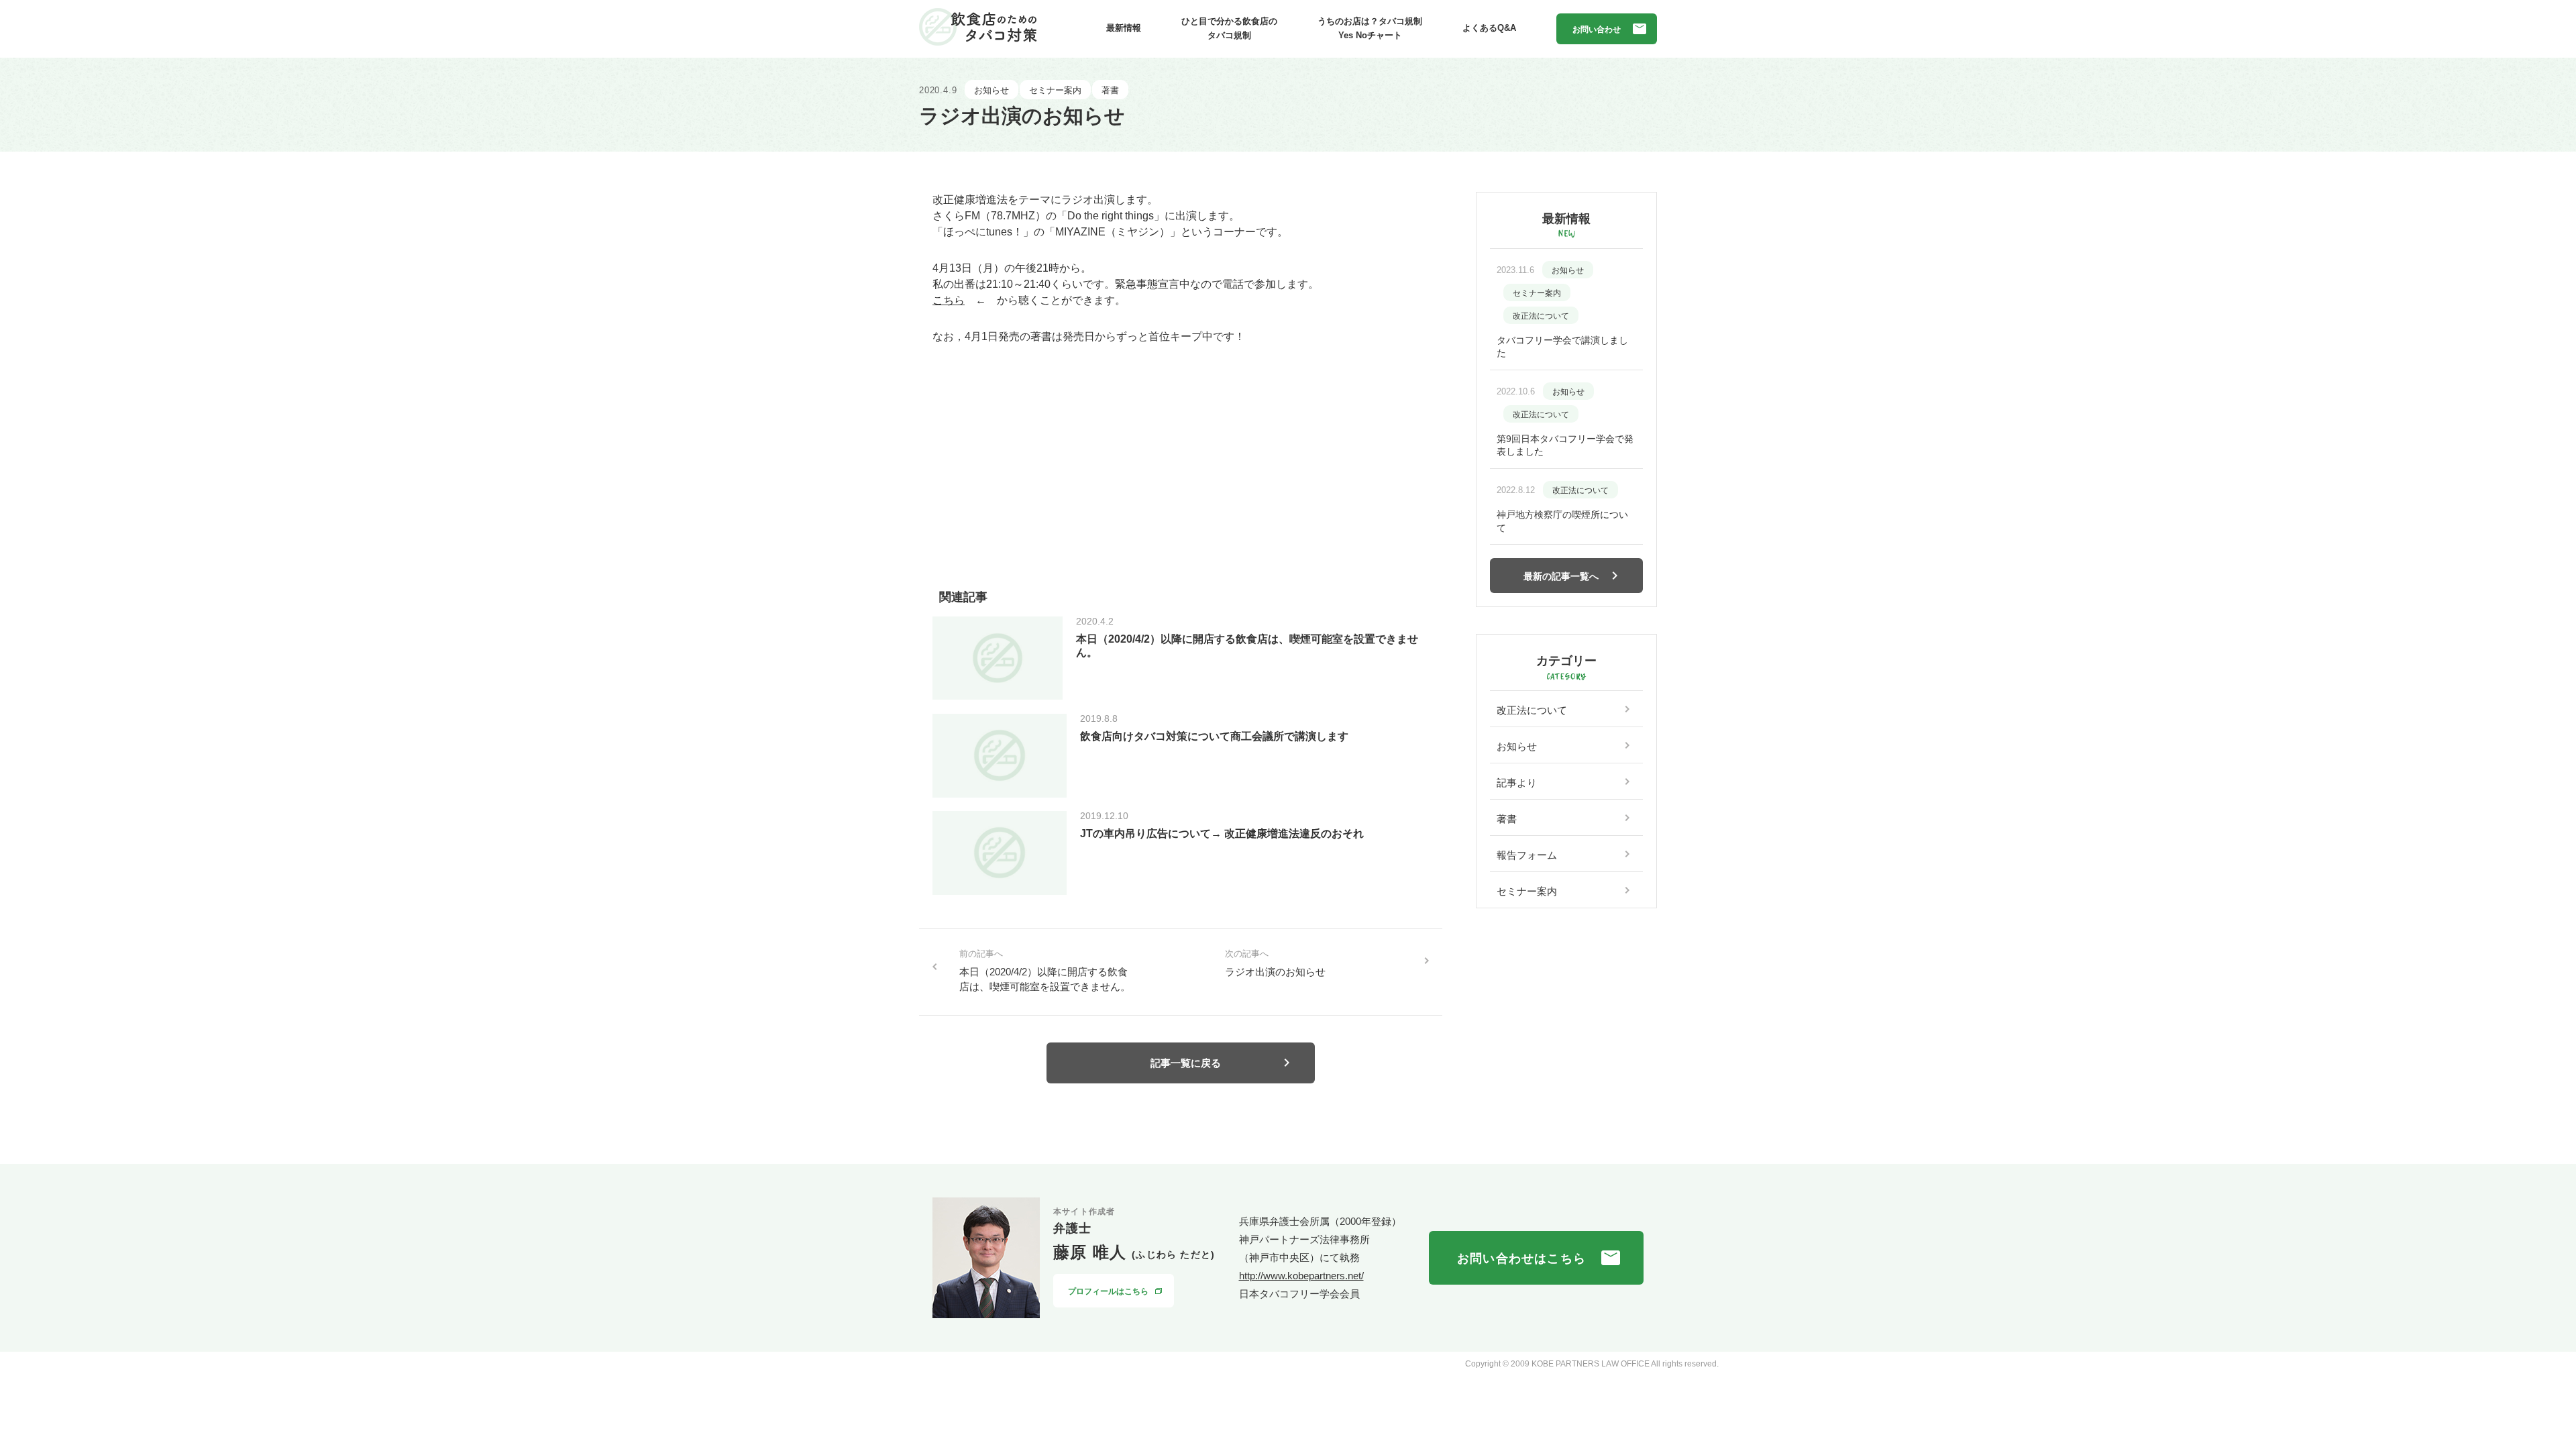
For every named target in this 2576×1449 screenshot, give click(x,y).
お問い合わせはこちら (1521, 1258)
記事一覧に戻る (1186, 1063)
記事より (1517, 783)
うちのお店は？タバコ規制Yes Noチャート (1370, 28)
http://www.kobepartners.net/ (1301, 1276)
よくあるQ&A (1489, 28)
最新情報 (1124, 28)
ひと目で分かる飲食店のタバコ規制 (1229, 28)
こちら (949, 300)
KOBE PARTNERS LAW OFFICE (1591, 1364)
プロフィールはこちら (1108, 1291)
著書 (1507, 819)
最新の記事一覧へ (1561, 576)
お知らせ (1517, 746)
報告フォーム (1527, 855)
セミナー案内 (1527, 891)
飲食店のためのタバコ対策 (978, 27)
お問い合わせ (1597, 30)
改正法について (1532, 710)
